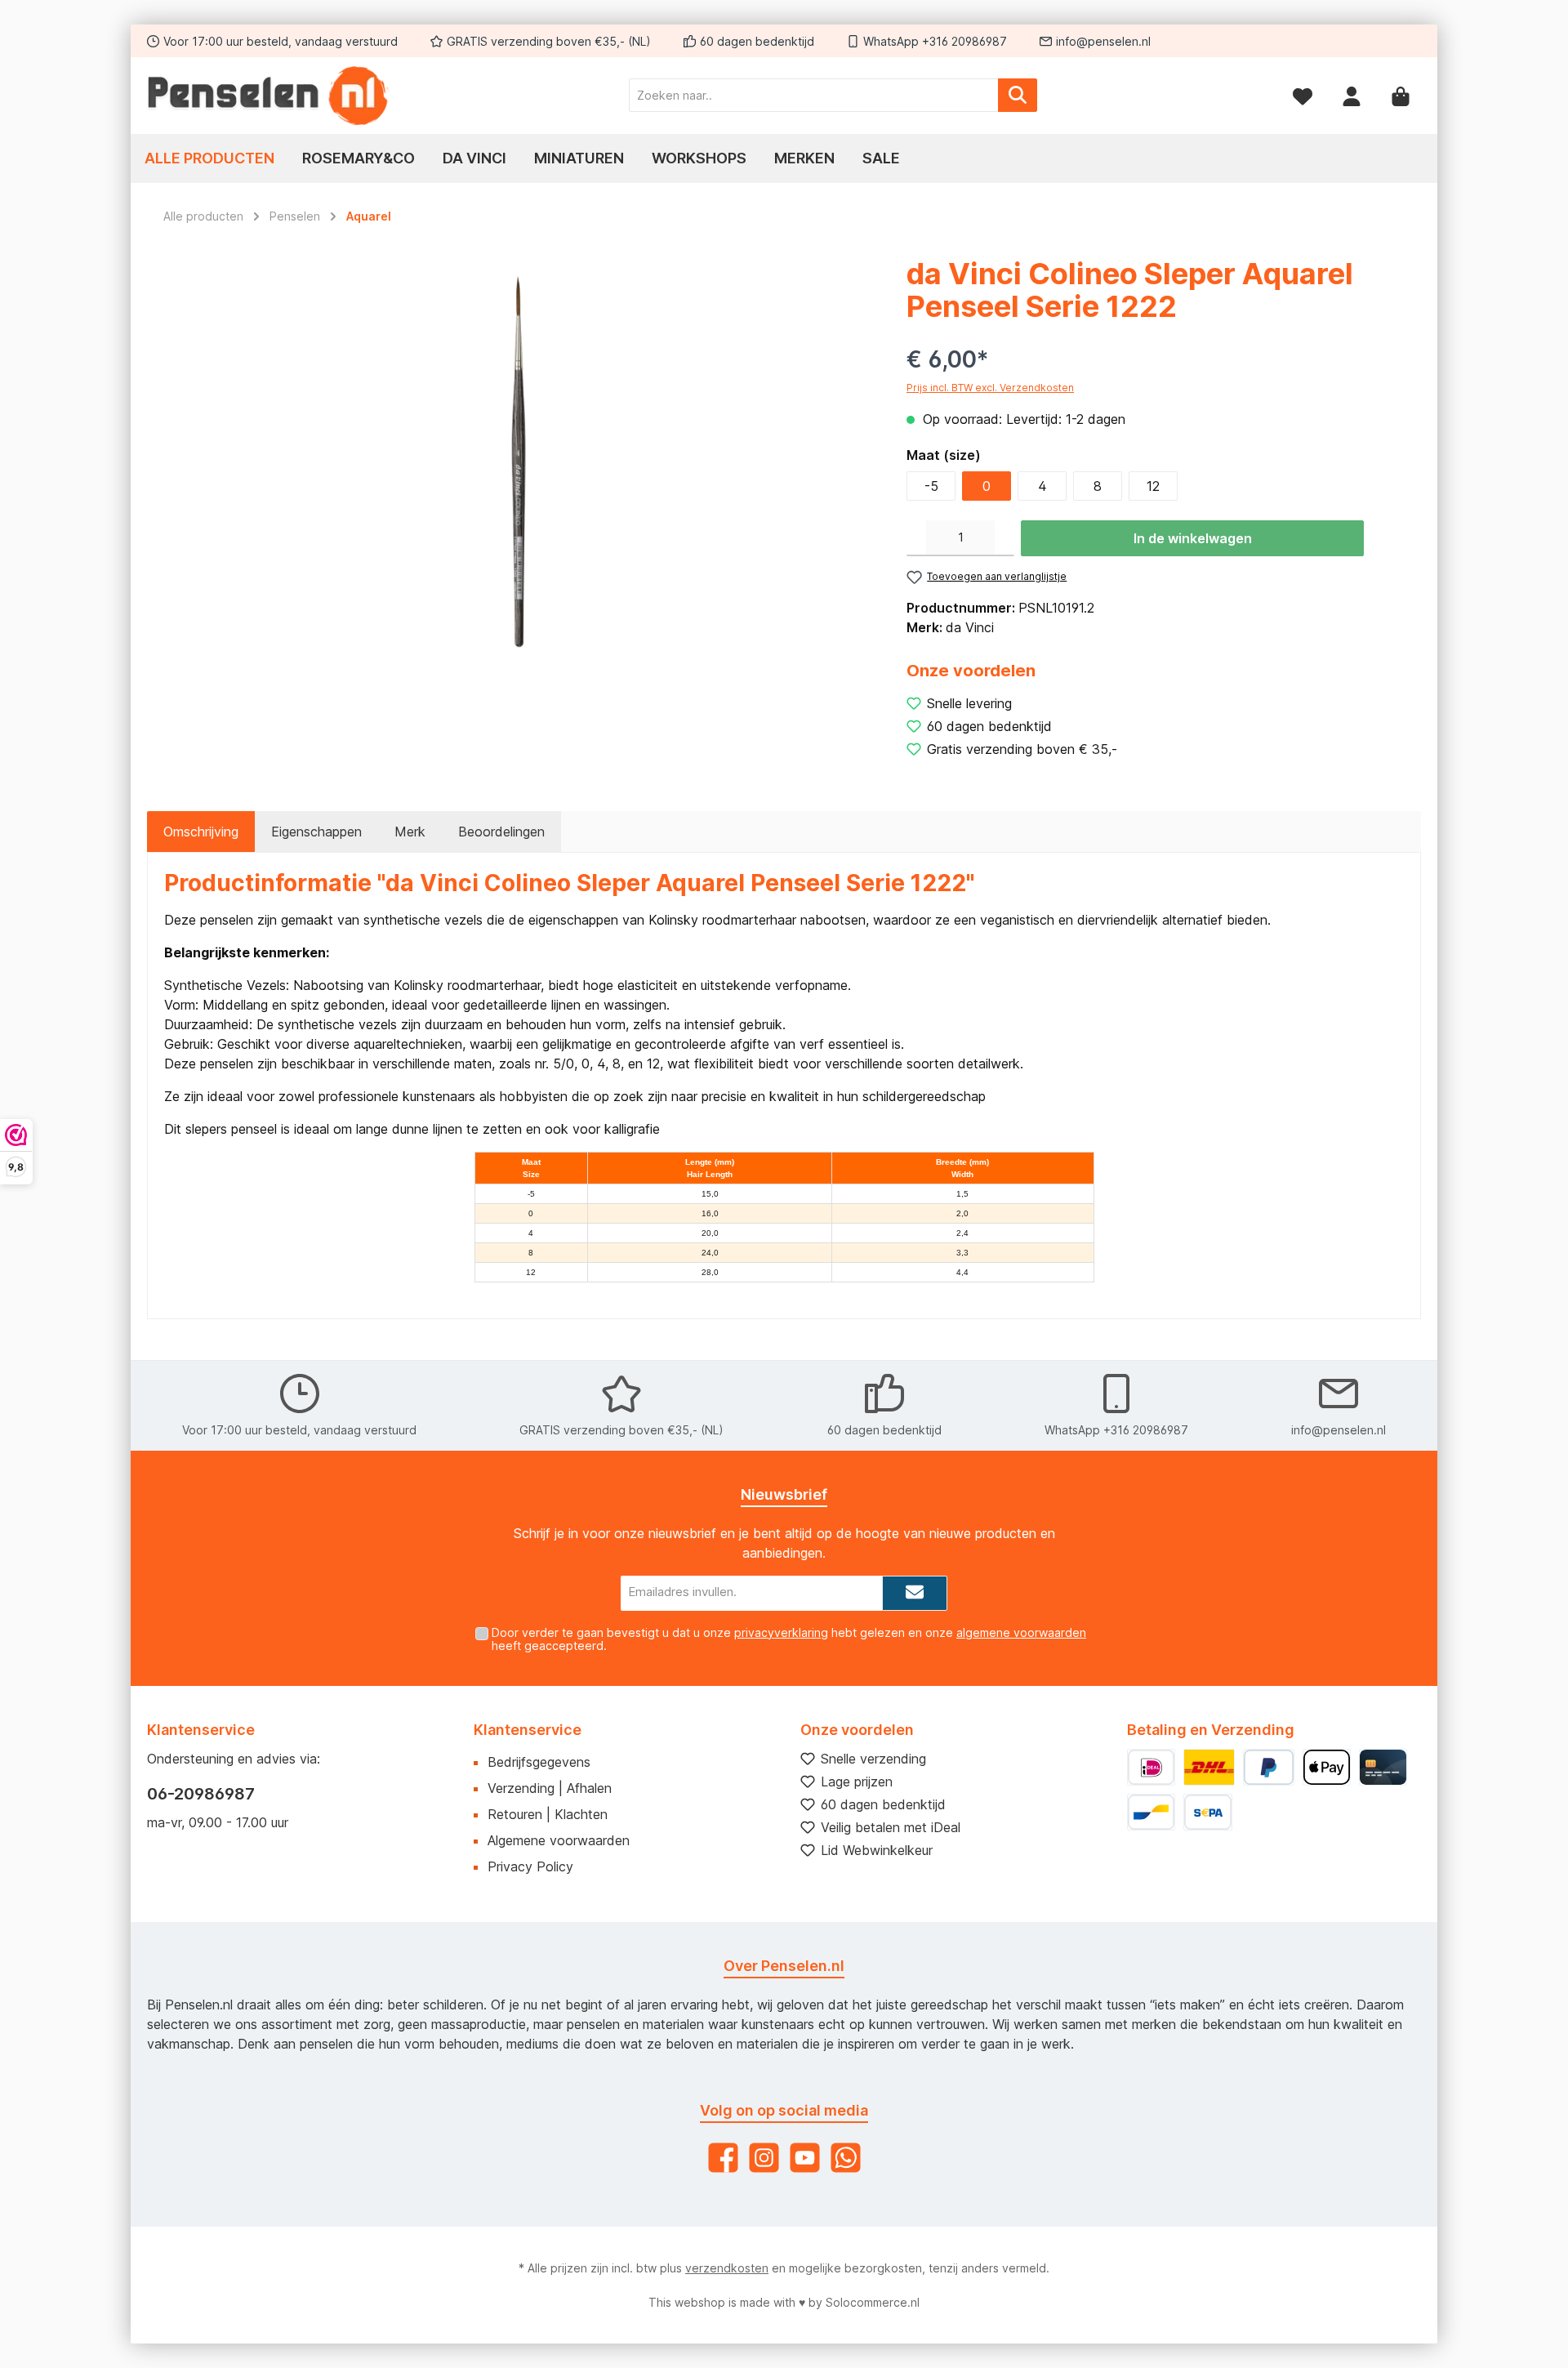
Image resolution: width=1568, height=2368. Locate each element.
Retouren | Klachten (548, 1814)
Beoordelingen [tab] (501, 832)
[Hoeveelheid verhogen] (1004, 538)
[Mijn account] (1352, 95)
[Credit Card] (1383, 1767)
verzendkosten (727, 2268)
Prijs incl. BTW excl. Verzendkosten (990, 388)
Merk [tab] (410, 832)
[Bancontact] (1151, 1812)
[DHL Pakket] (1209, 1767)
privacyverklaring (781, 1632)
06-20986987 (201, 1794)
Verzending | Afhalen (550, 1788)
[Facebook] (723, 2158)
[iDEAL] (1151, 1767)
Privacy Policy (530, 1866)
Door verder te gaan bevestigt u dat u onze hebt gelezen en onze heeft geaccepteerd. (789, 1639)
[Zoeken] (1018, 95)
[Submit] (915, 1593)
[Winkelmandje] (1401, 95)
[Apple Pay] (1327, 1767)
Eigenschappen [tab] (316, 832)
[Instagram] (764, 2158)
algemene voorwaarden (1021, 1632)
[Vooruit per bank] (1207, 1812)
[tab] (201, 832)
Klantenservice (528, 1730)
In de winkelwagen (1193, 538)
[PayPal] (1269, 1767)
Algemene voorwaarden (559, 1840)
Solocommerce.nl (873, 2302)
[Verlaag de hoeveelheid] (916, 538)
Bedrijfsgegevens (539, 1762)
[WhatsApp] (846, 2158)
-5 (931, 486)
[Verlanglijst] (1303, 95)
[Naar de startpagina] (269, 96)
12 (1153, 486)
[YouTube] (805, 2158)
